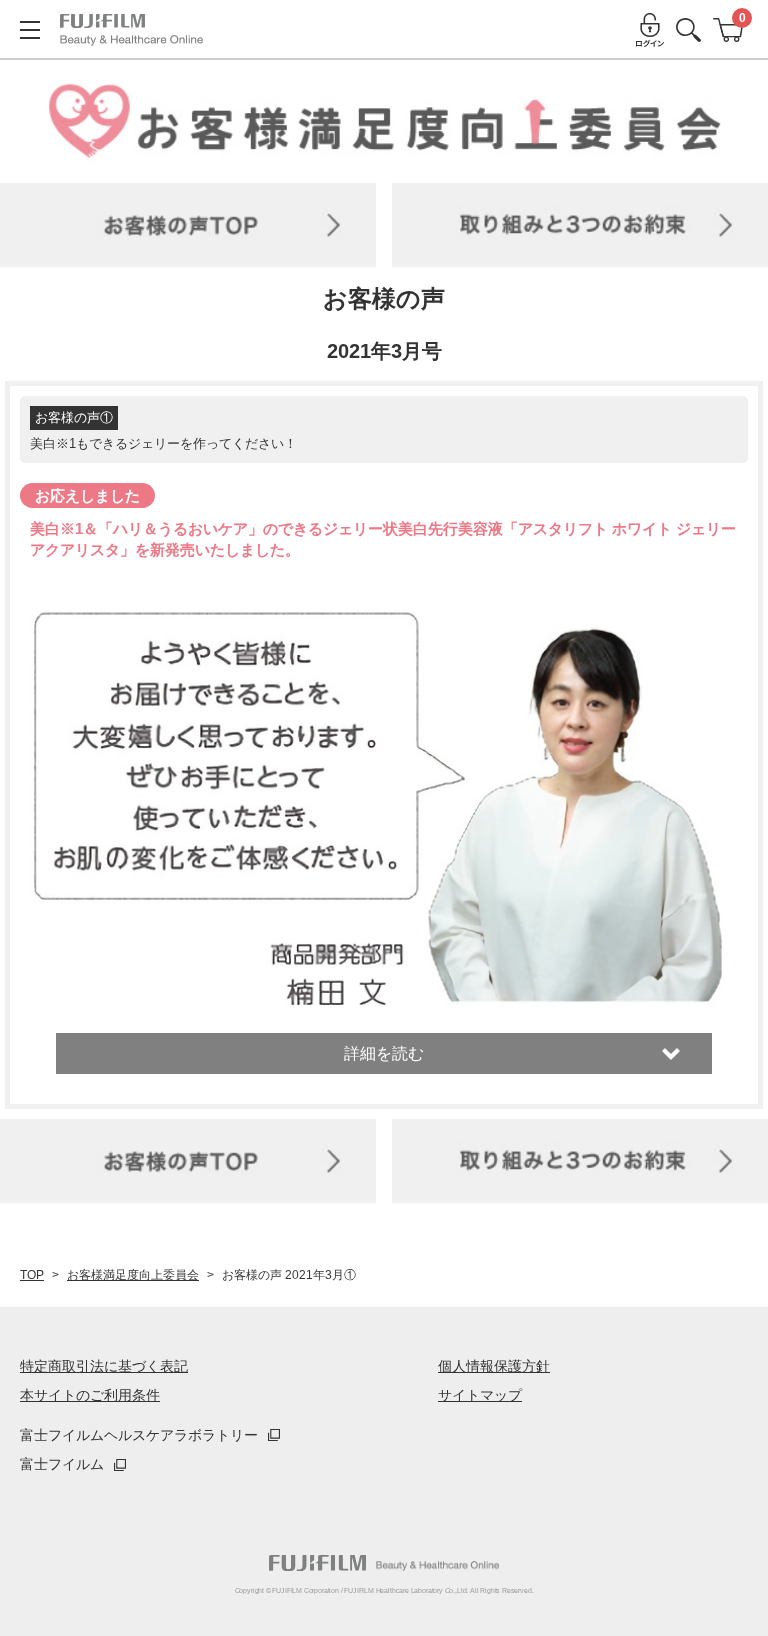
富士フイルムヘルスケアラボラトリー (139, 1435)
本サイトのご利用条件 (90, 1395)
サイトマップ (480, 1395)
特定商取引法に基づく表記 (104, 1366)
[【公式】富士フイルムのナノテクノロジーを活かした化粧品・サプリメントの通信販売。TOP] (384, 1563)
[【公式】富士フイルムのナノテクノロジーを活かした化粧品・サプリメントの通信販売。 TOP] (131, 30)
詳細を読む (384, 1053)
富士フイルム (62, 1464)
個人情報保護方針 (494, 1366)
